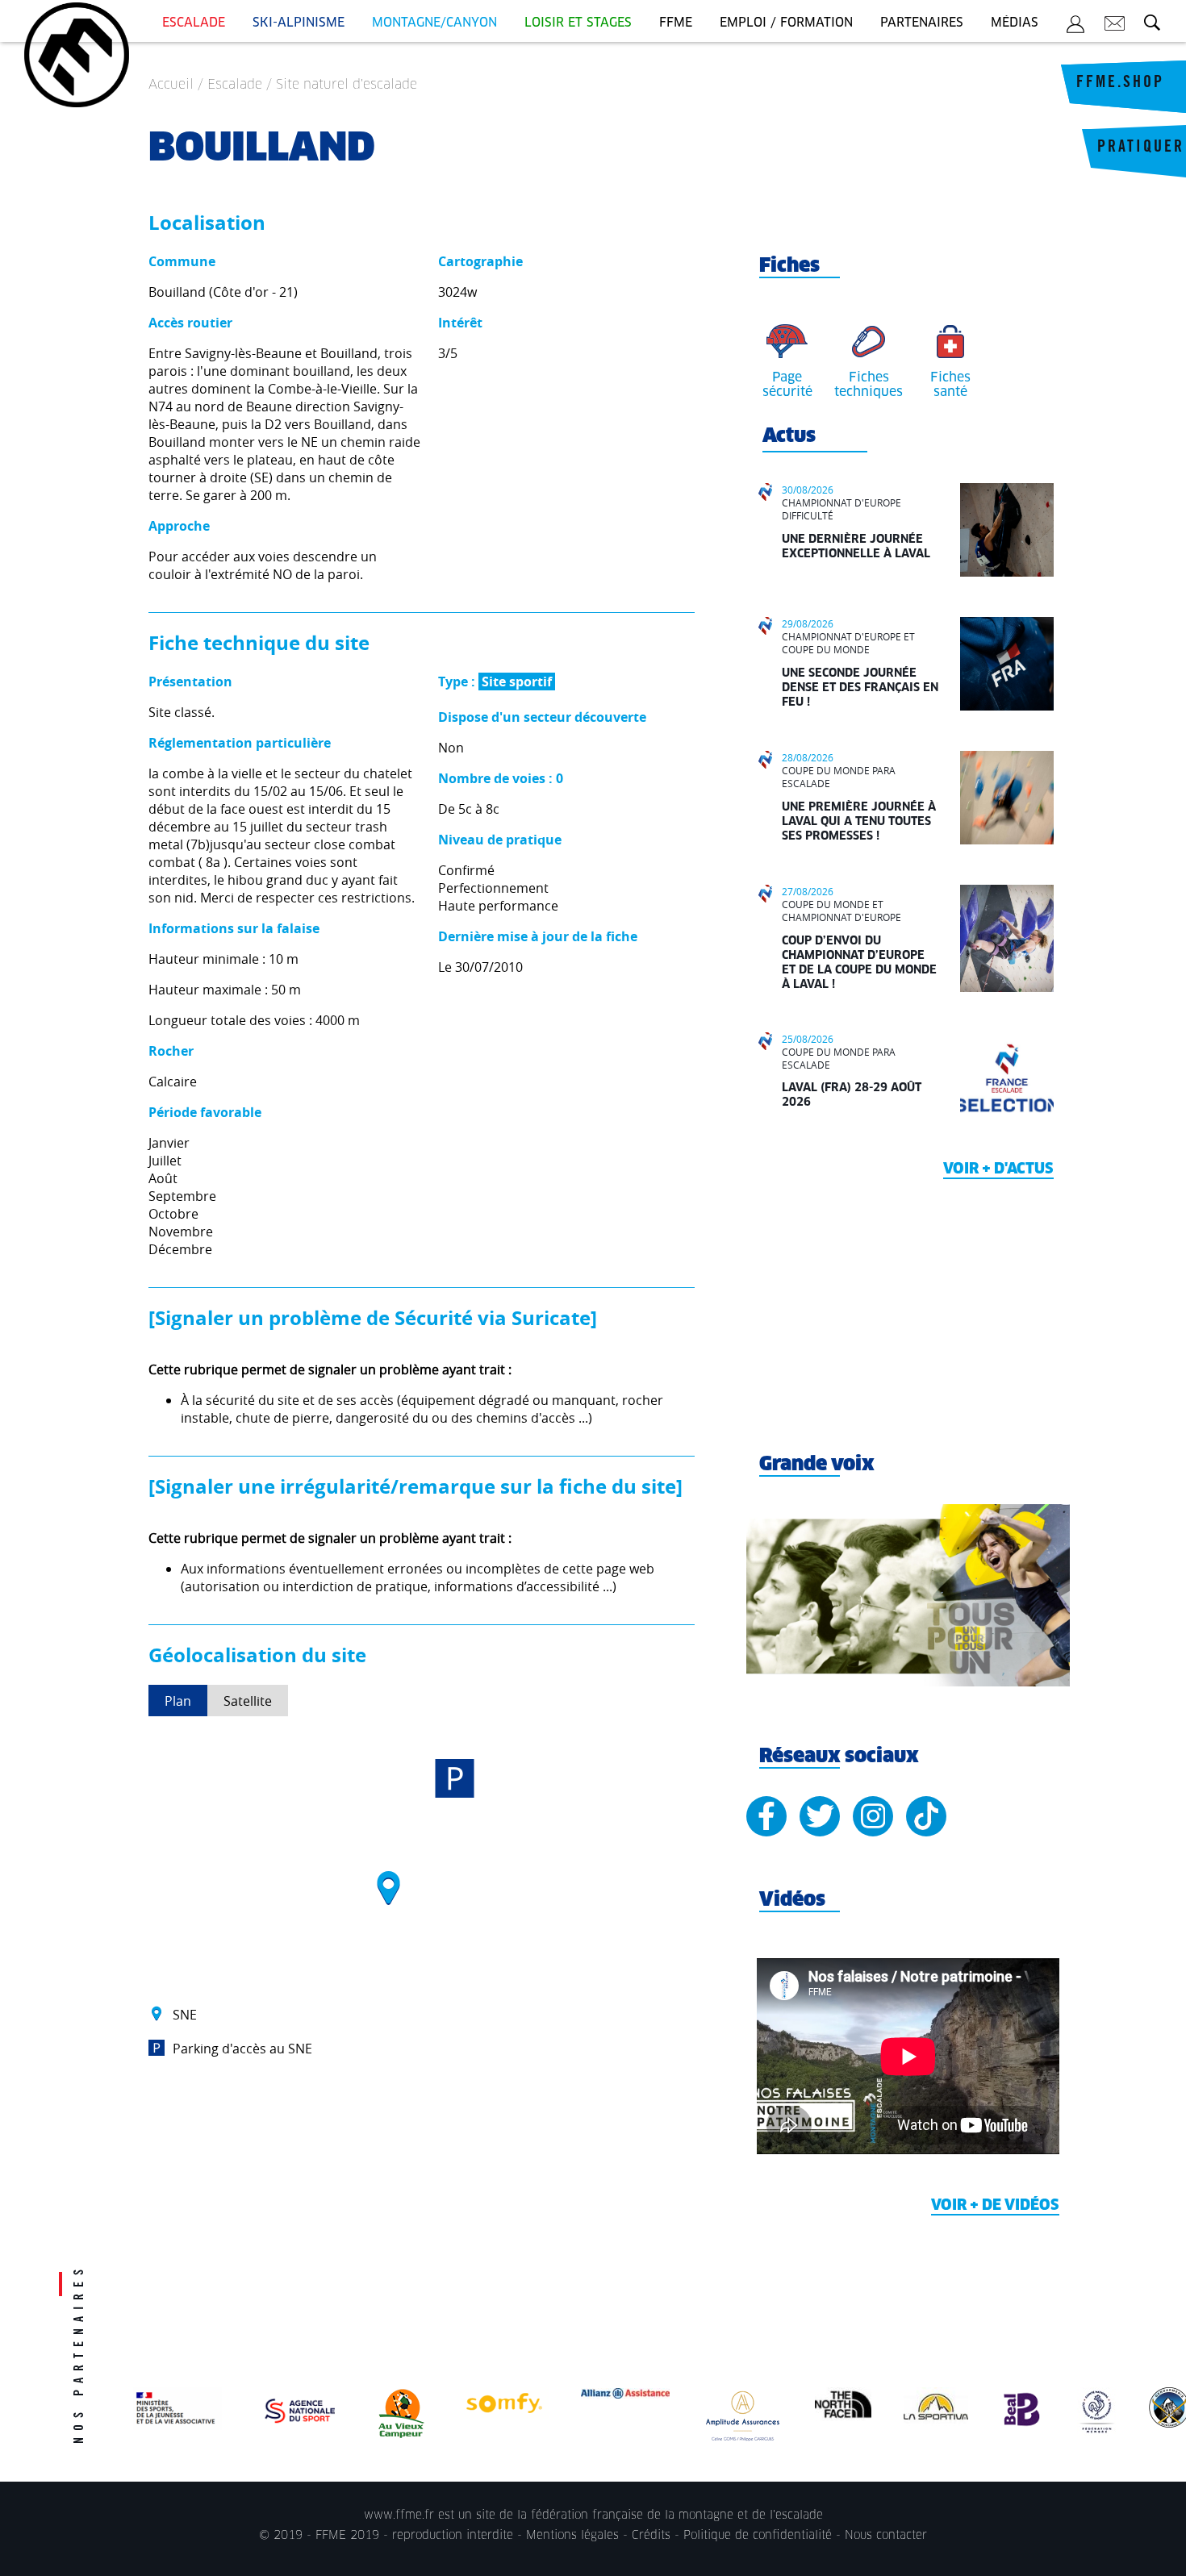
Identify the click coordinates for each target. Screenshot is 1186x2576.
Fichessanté (950, 385)
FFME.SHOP (1120, 84)
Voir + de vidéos (995, 2206)
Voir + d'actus (998, 1169)
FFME (676, 23)
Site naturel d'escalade (347, 85)
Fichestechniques (869, 385)
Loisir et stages (578, 23)
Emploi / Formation (786, 23)
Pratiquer (1141, 148)
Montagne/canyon (434, 23)
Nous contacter (886, 2536)
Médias (1015, 23)
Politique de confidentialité (758, 2536)
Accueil (171, 85)
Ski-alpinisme (299, 23)
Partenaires (922, 23)
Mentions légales (572, 2536)
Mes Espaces (1075, 27)
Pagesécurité (787, 385)
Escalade (194, 23)
